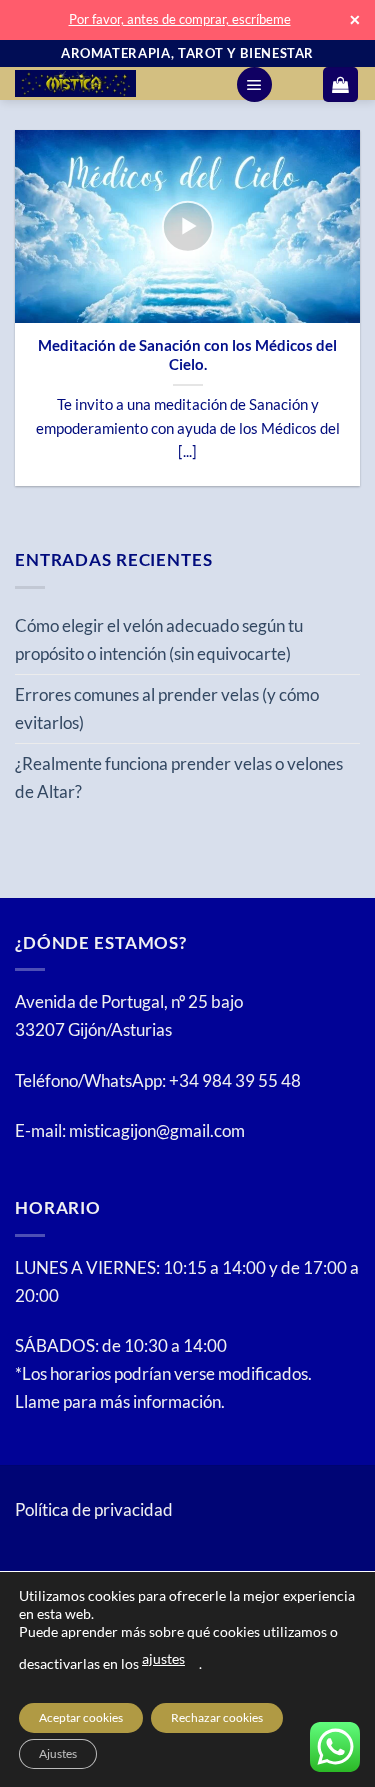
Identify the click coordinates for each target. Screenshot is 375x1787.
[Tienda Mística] (117, 83)
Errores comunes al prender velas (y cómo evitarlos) (167, 708)
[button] (254, 84)
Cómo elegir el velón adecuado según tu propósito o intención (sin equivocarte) (159, 639)
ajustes (163, 1658)
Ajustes (58, 1753)
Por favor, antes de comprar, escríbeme (180, 19)
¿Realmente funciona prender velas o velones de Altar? (179, 777)
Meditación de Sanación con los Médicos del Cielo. (187, 354)
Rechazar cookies (217, 1717)
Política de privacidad (94, 1509)
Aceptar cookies (81, 1717)
